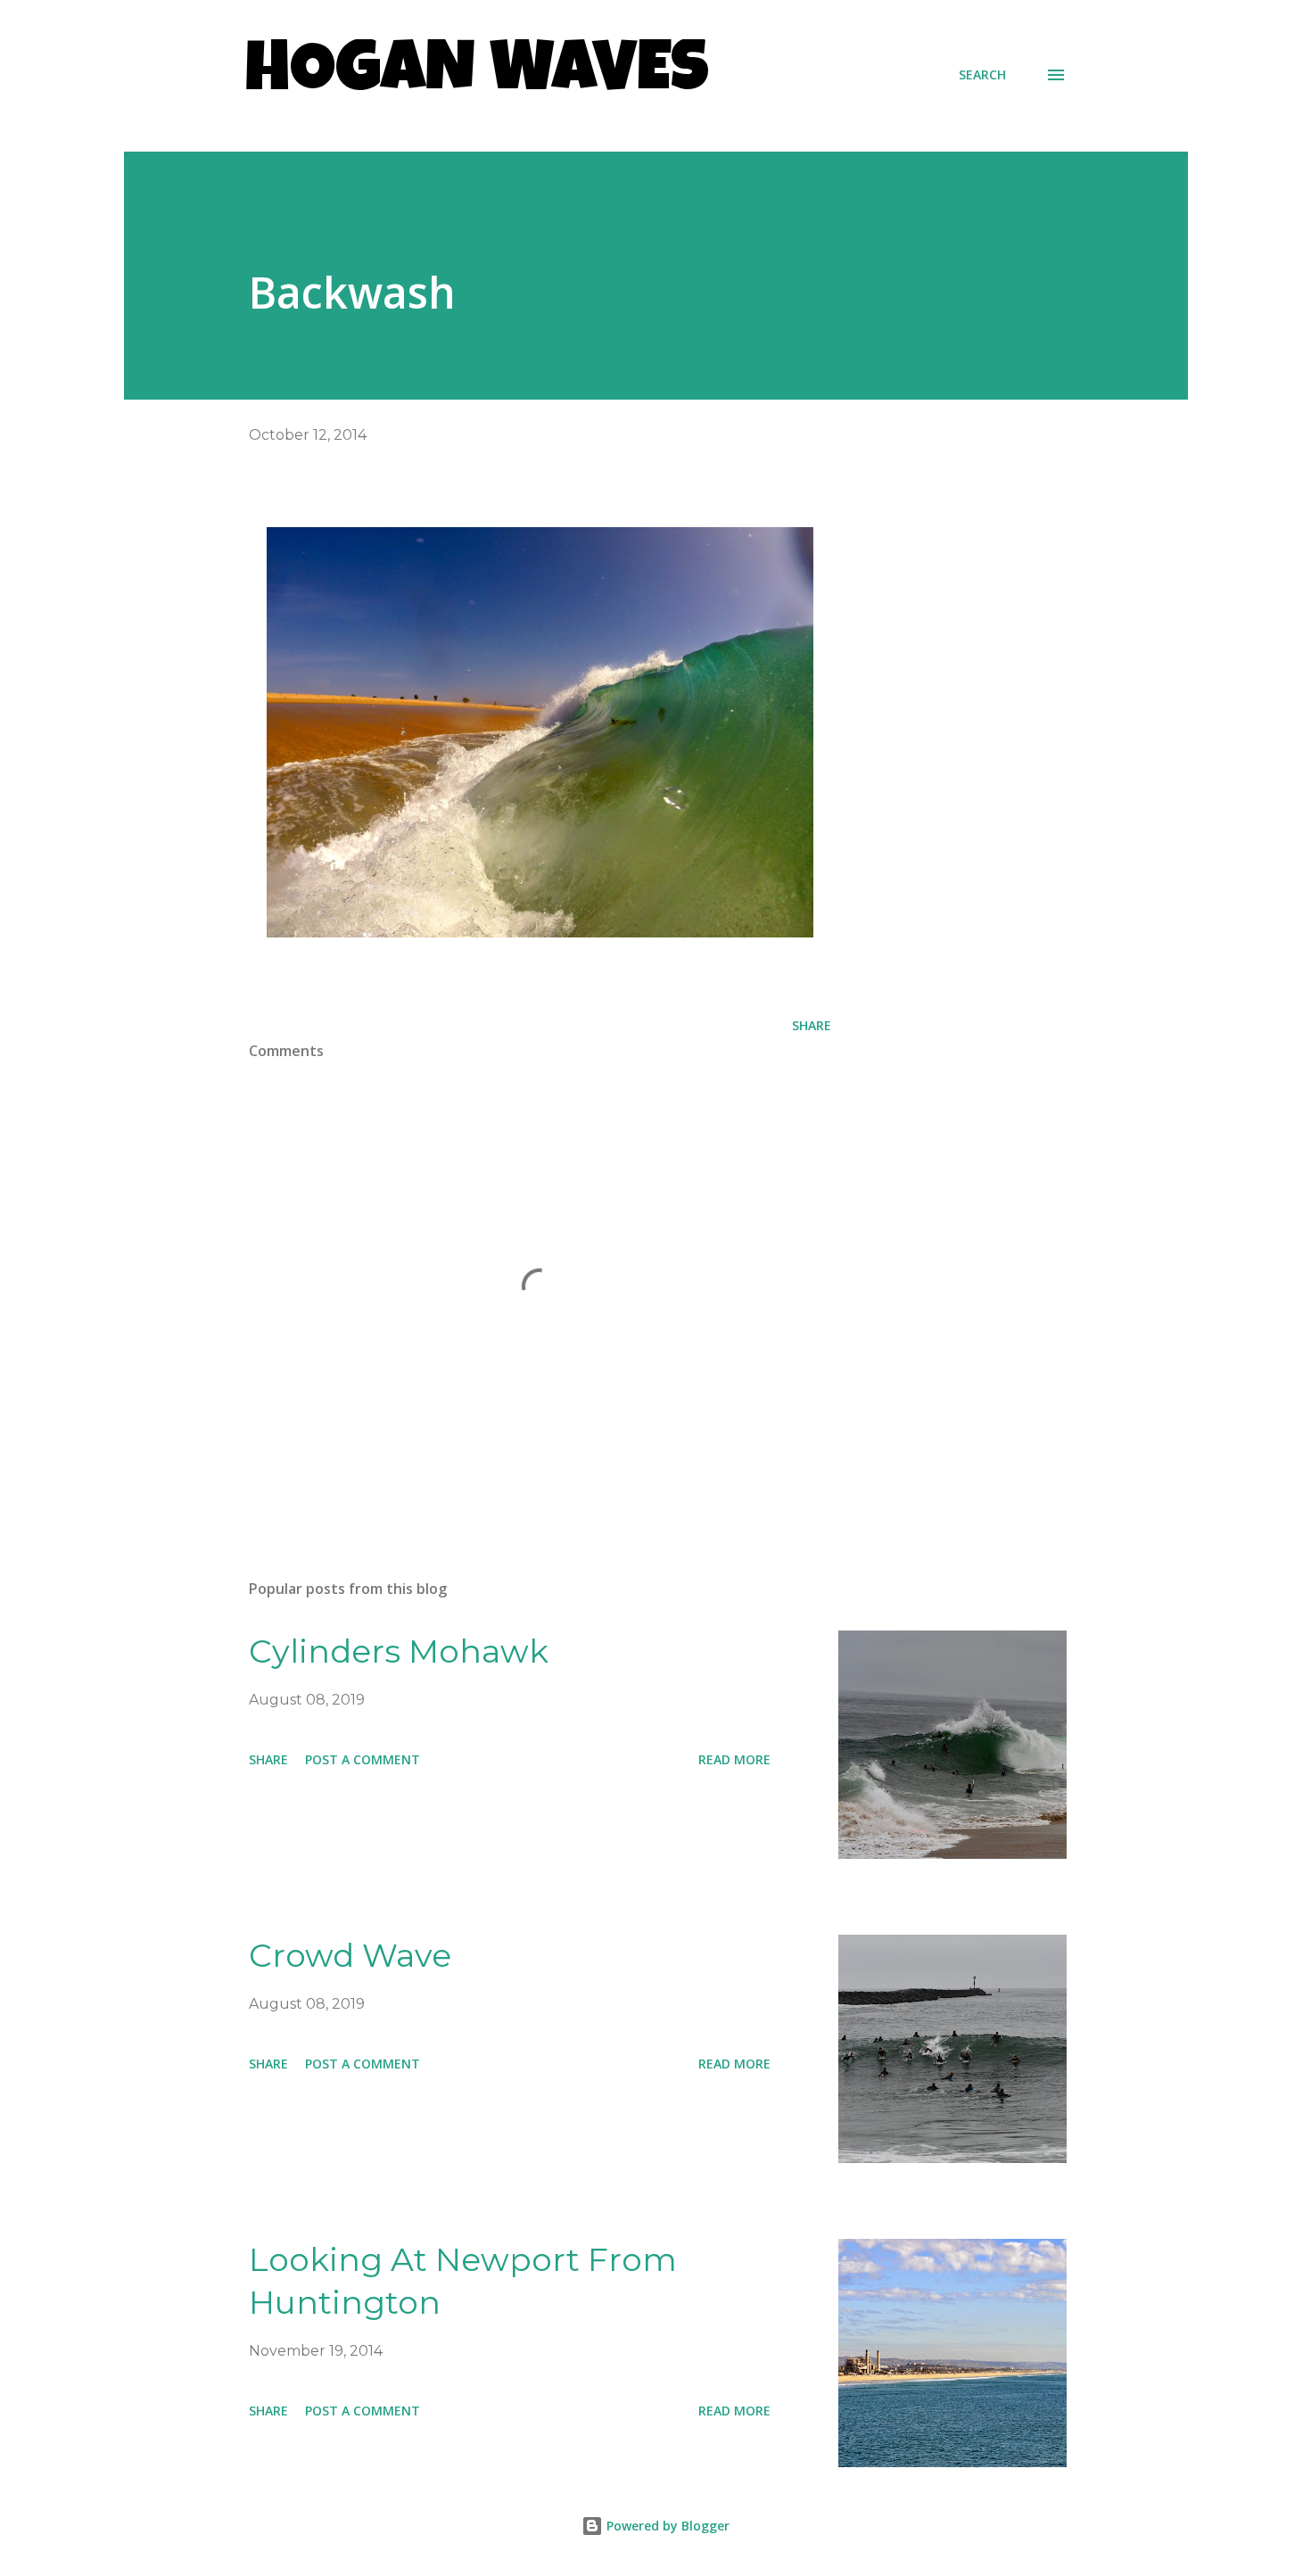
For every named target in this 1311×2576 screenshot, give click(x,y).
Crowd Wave (350, 1955)
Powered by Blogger (666, 2526)
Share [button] (812, 1025)
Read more (734, 1759)
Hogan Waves (477, 75)
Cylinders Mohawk (399, 1651)
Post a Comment (363, 1759)
